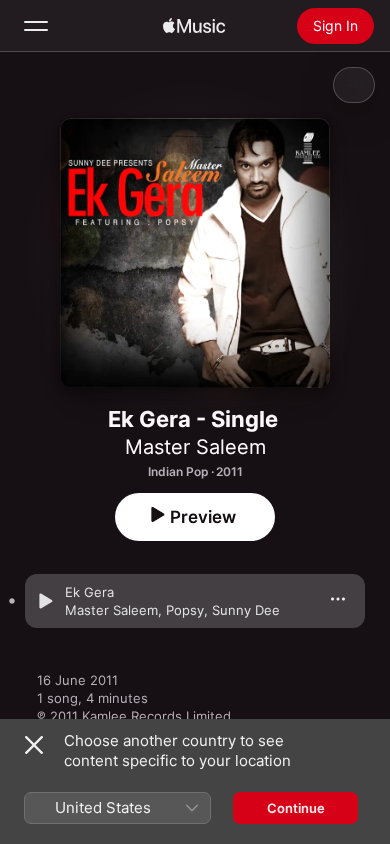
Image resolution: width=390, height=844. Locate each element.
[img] (194, 26)
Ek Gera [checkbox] (89, 592)
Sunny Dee (246, 610)
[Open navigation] (36, 26)
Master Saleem (195, 447)
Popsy (185, 610)
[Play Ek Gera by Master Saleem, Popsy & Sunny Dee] (45, 601)
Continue (296, 808)
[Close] (34, 745)
